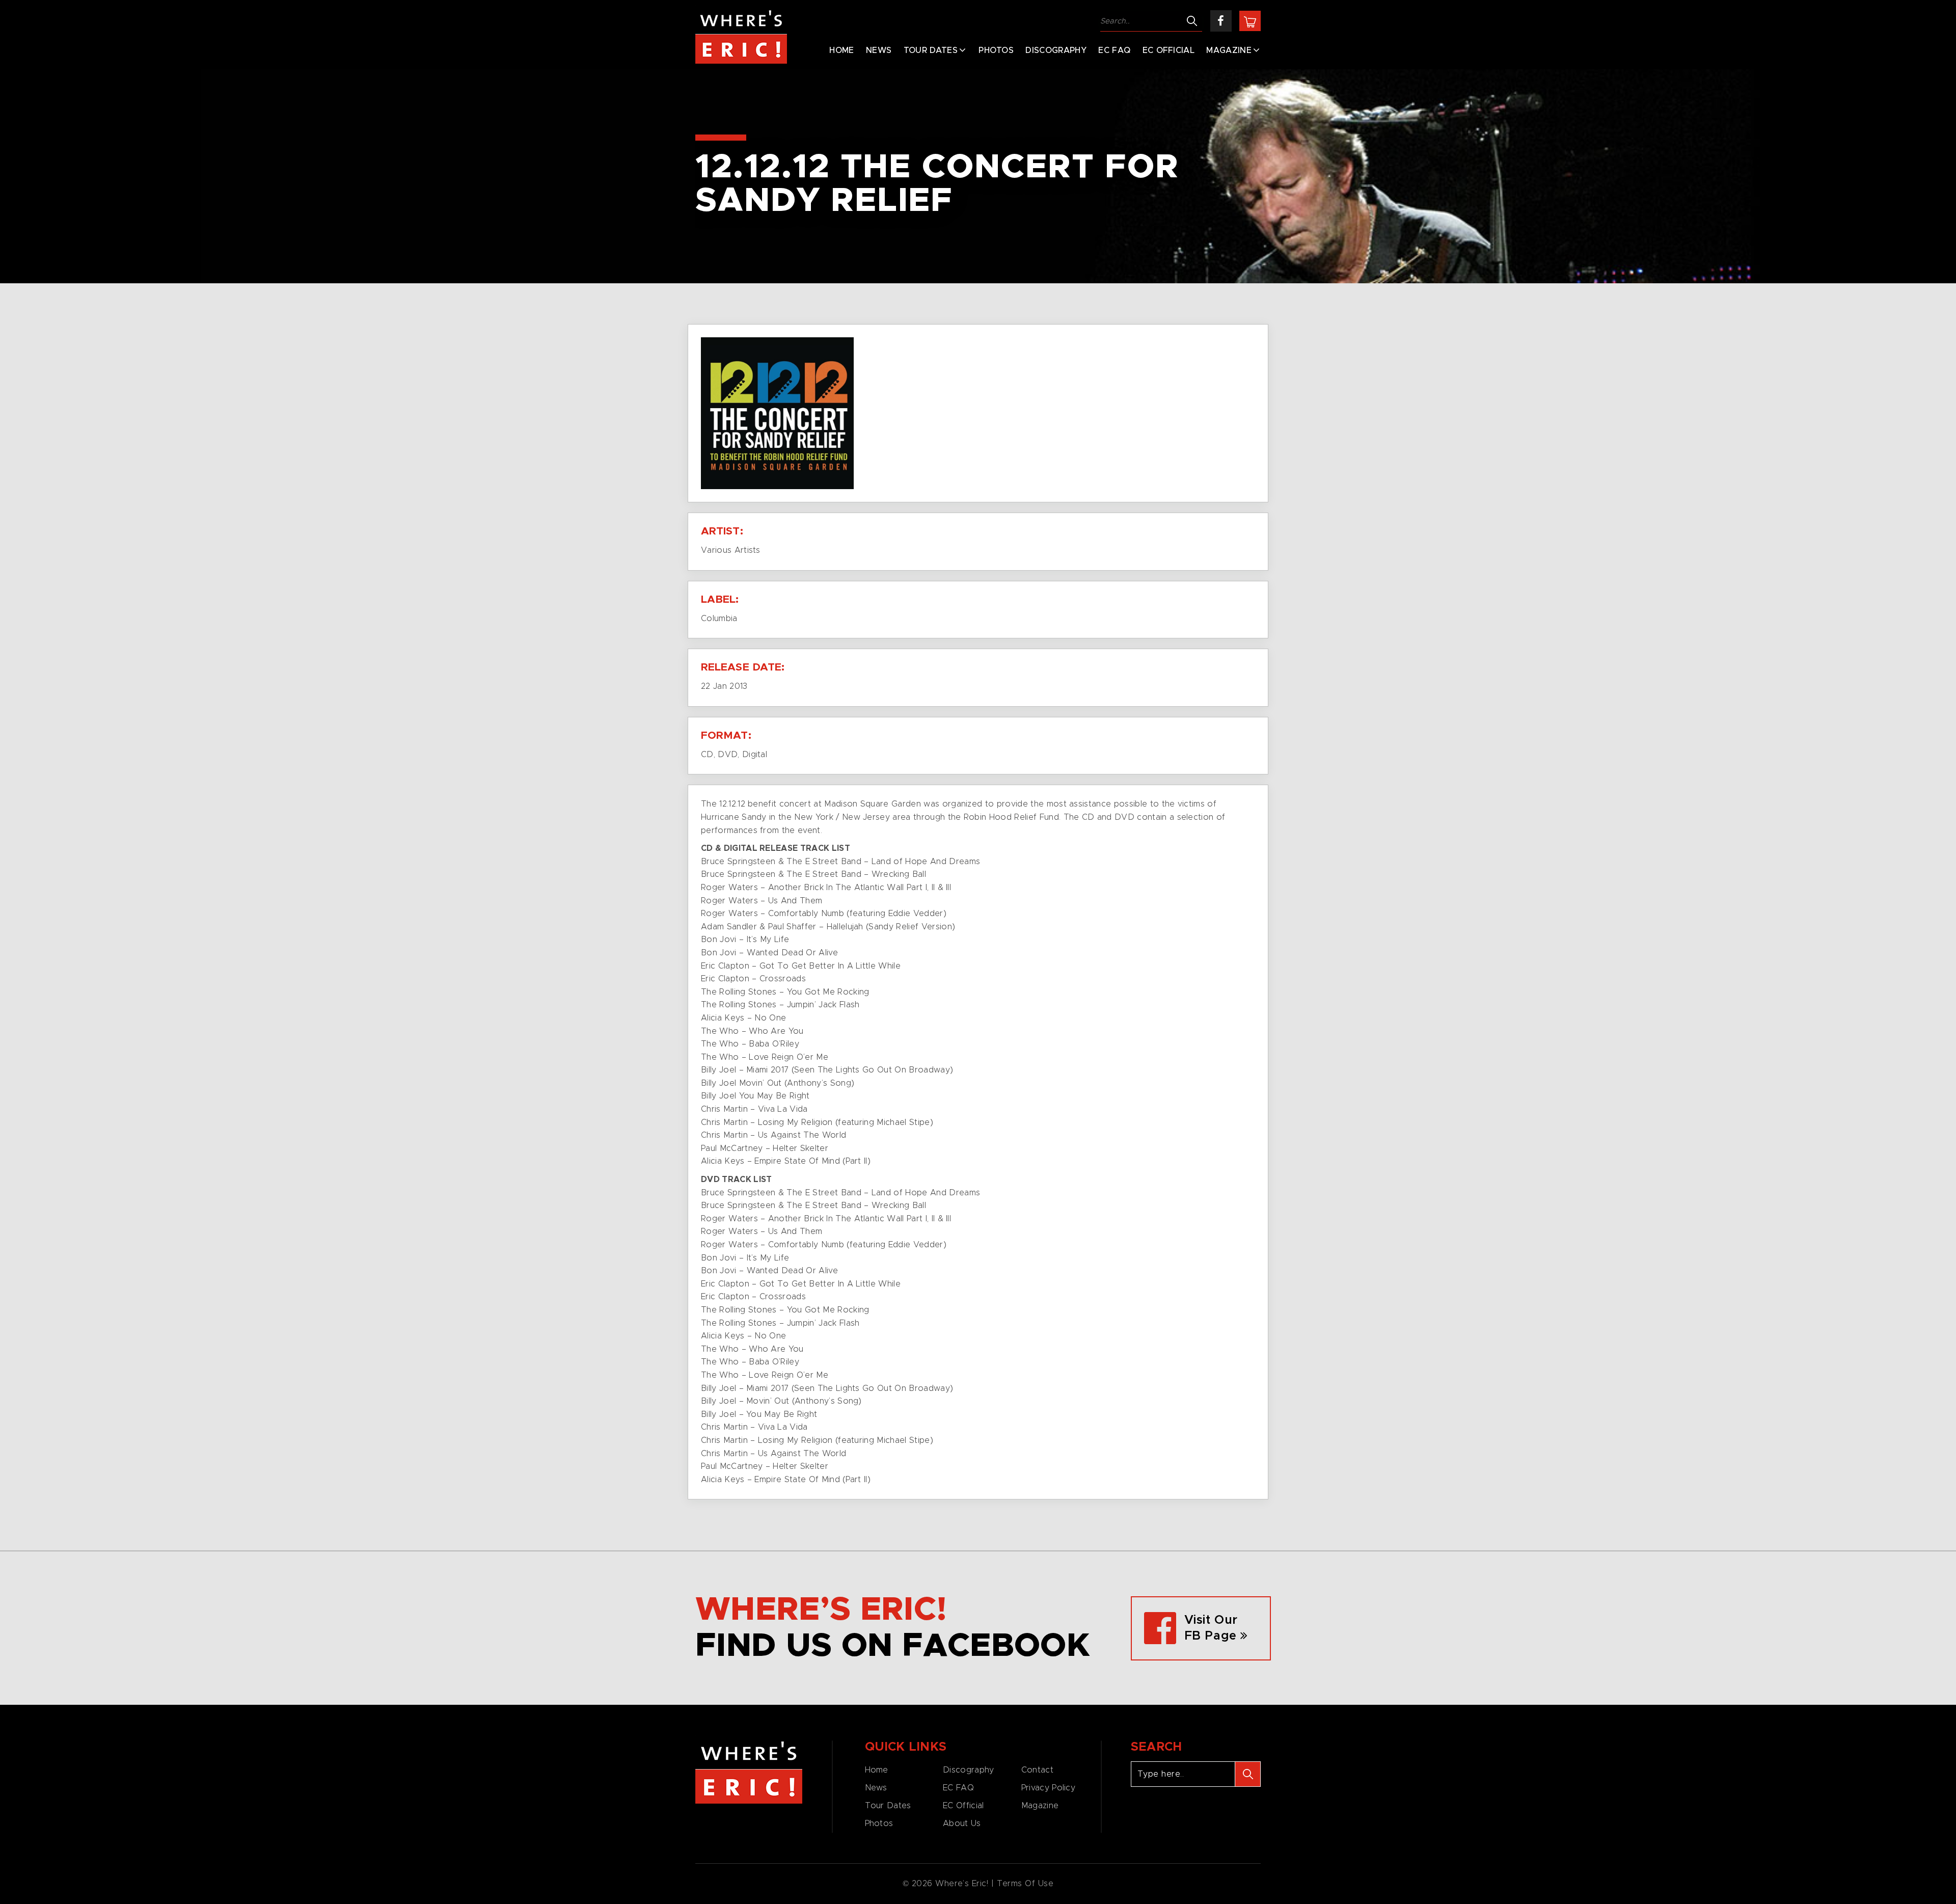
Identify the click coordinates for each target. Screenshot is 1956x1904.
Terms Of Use (1025, 1884)
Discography (1056, 50)
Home (841, 50)
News (879, 50)
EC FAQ (1114, 50)
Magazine (1229, 50)
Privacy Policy (1048, 1788)
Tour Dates (931, 50)
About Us (962, 1823)
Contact (1037, 1770)
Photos (996, 50)
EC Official (1169, 50)
